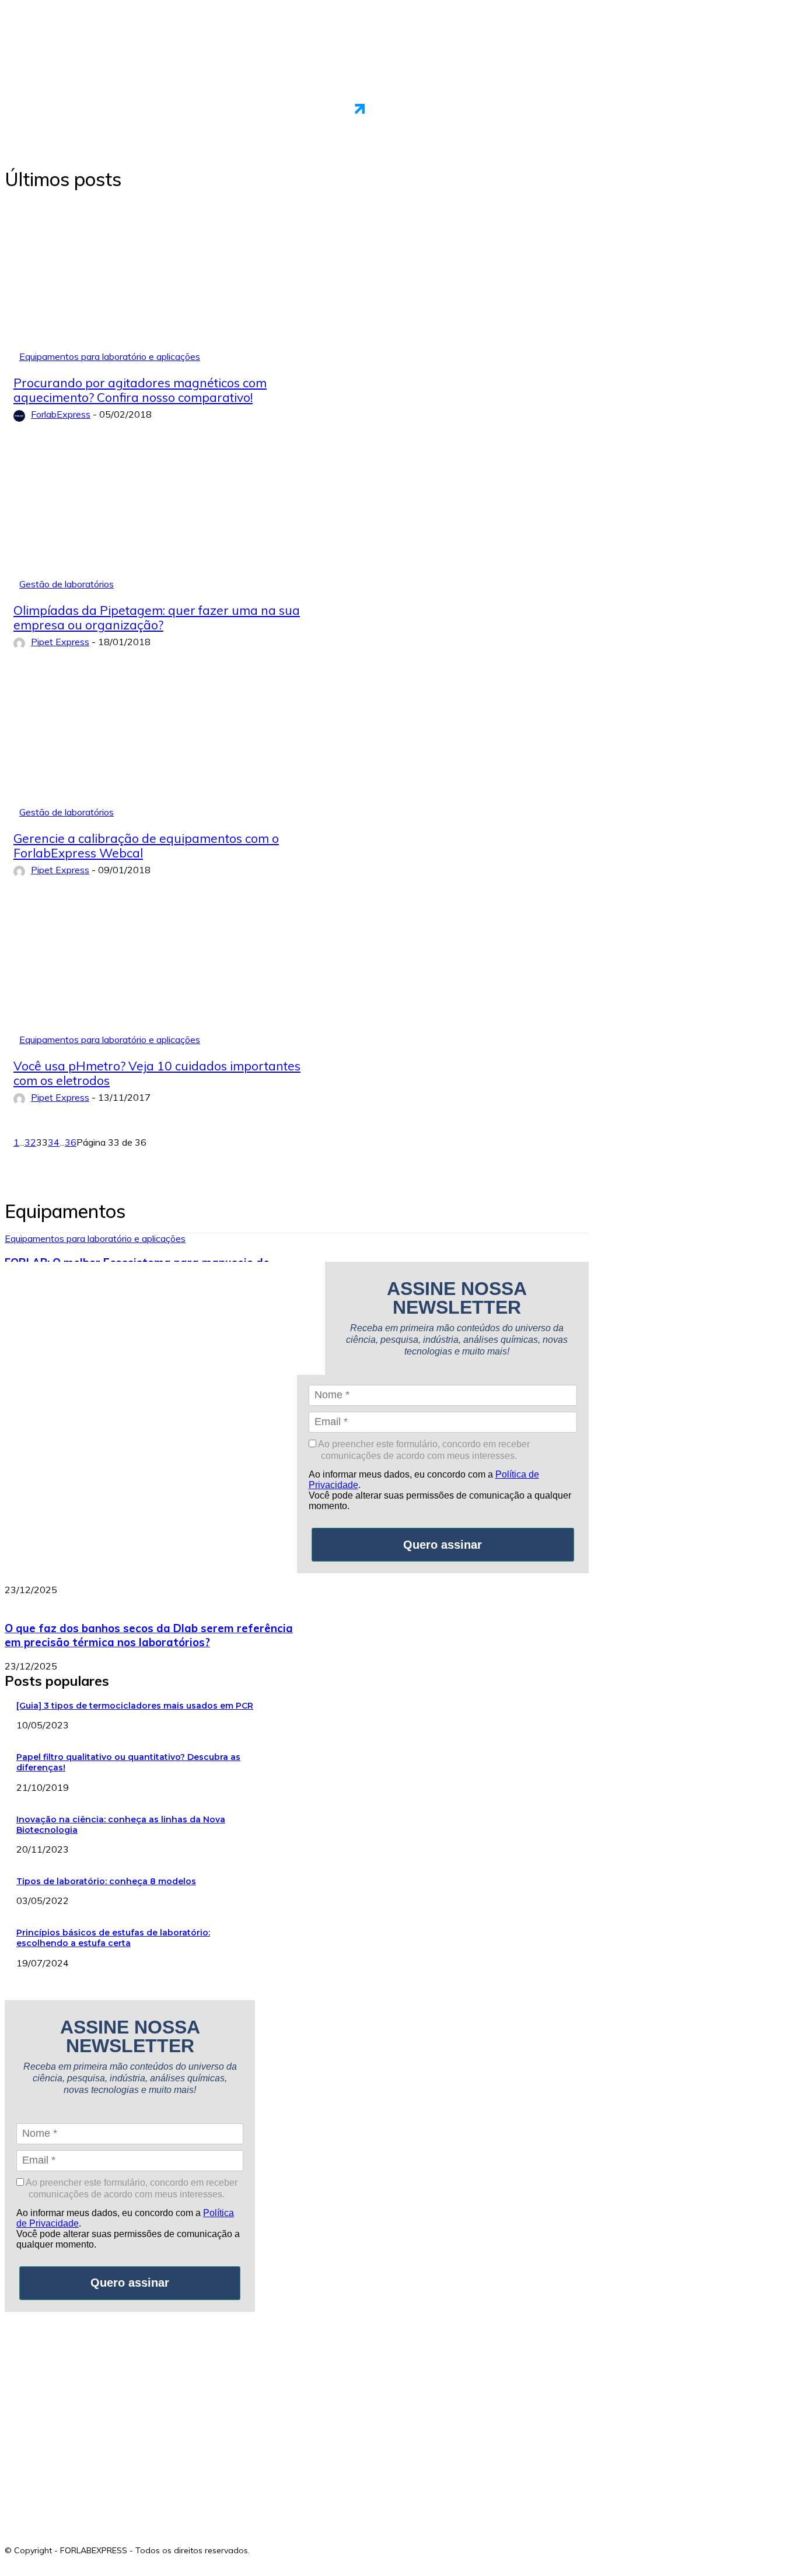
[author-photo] (21, 415)
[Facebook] (260, 2547)
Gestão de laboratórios (67, 584)
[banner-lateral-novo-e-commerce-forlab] (141, 2417)
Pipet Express (60, 642)
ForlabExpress (61, 414)
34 (54, 1142)
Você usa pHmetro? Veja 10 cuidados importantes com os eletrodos (157, 1073)
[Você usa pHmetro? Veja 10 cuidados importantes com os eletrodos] (167, 975)
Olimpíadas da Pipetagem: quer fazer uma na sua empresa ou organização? (157, 617)
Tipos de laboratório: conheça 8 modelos (106, 1881)
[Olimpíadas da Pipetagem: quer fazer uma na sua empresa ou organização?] (167, 519)
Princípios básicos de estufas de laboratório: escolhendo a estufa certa (113, 1938)
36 (71, 1142)
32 (30, 1142)
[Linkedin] (312, 2547)
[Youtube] (339, 2547)
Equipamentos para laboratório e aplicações (110, 356)
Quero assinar (443, 1545)
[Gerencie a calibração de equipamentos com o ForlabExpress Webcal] (167, 747)
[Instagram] (286, 2547)
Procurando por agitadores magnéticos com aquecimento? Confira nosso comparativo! (140, 390)
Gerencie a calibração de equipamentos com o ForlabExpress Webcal (146, 846)
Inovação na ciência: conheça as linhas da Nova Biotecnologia (121, 1825)
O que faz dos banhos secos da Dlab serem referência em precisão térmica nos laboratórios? (149, 1635)
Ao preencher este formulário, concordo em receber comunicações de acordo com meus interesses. (423, 1450)
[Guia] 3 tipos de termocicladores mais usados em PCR (135, 1706)
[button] (778, 116)
